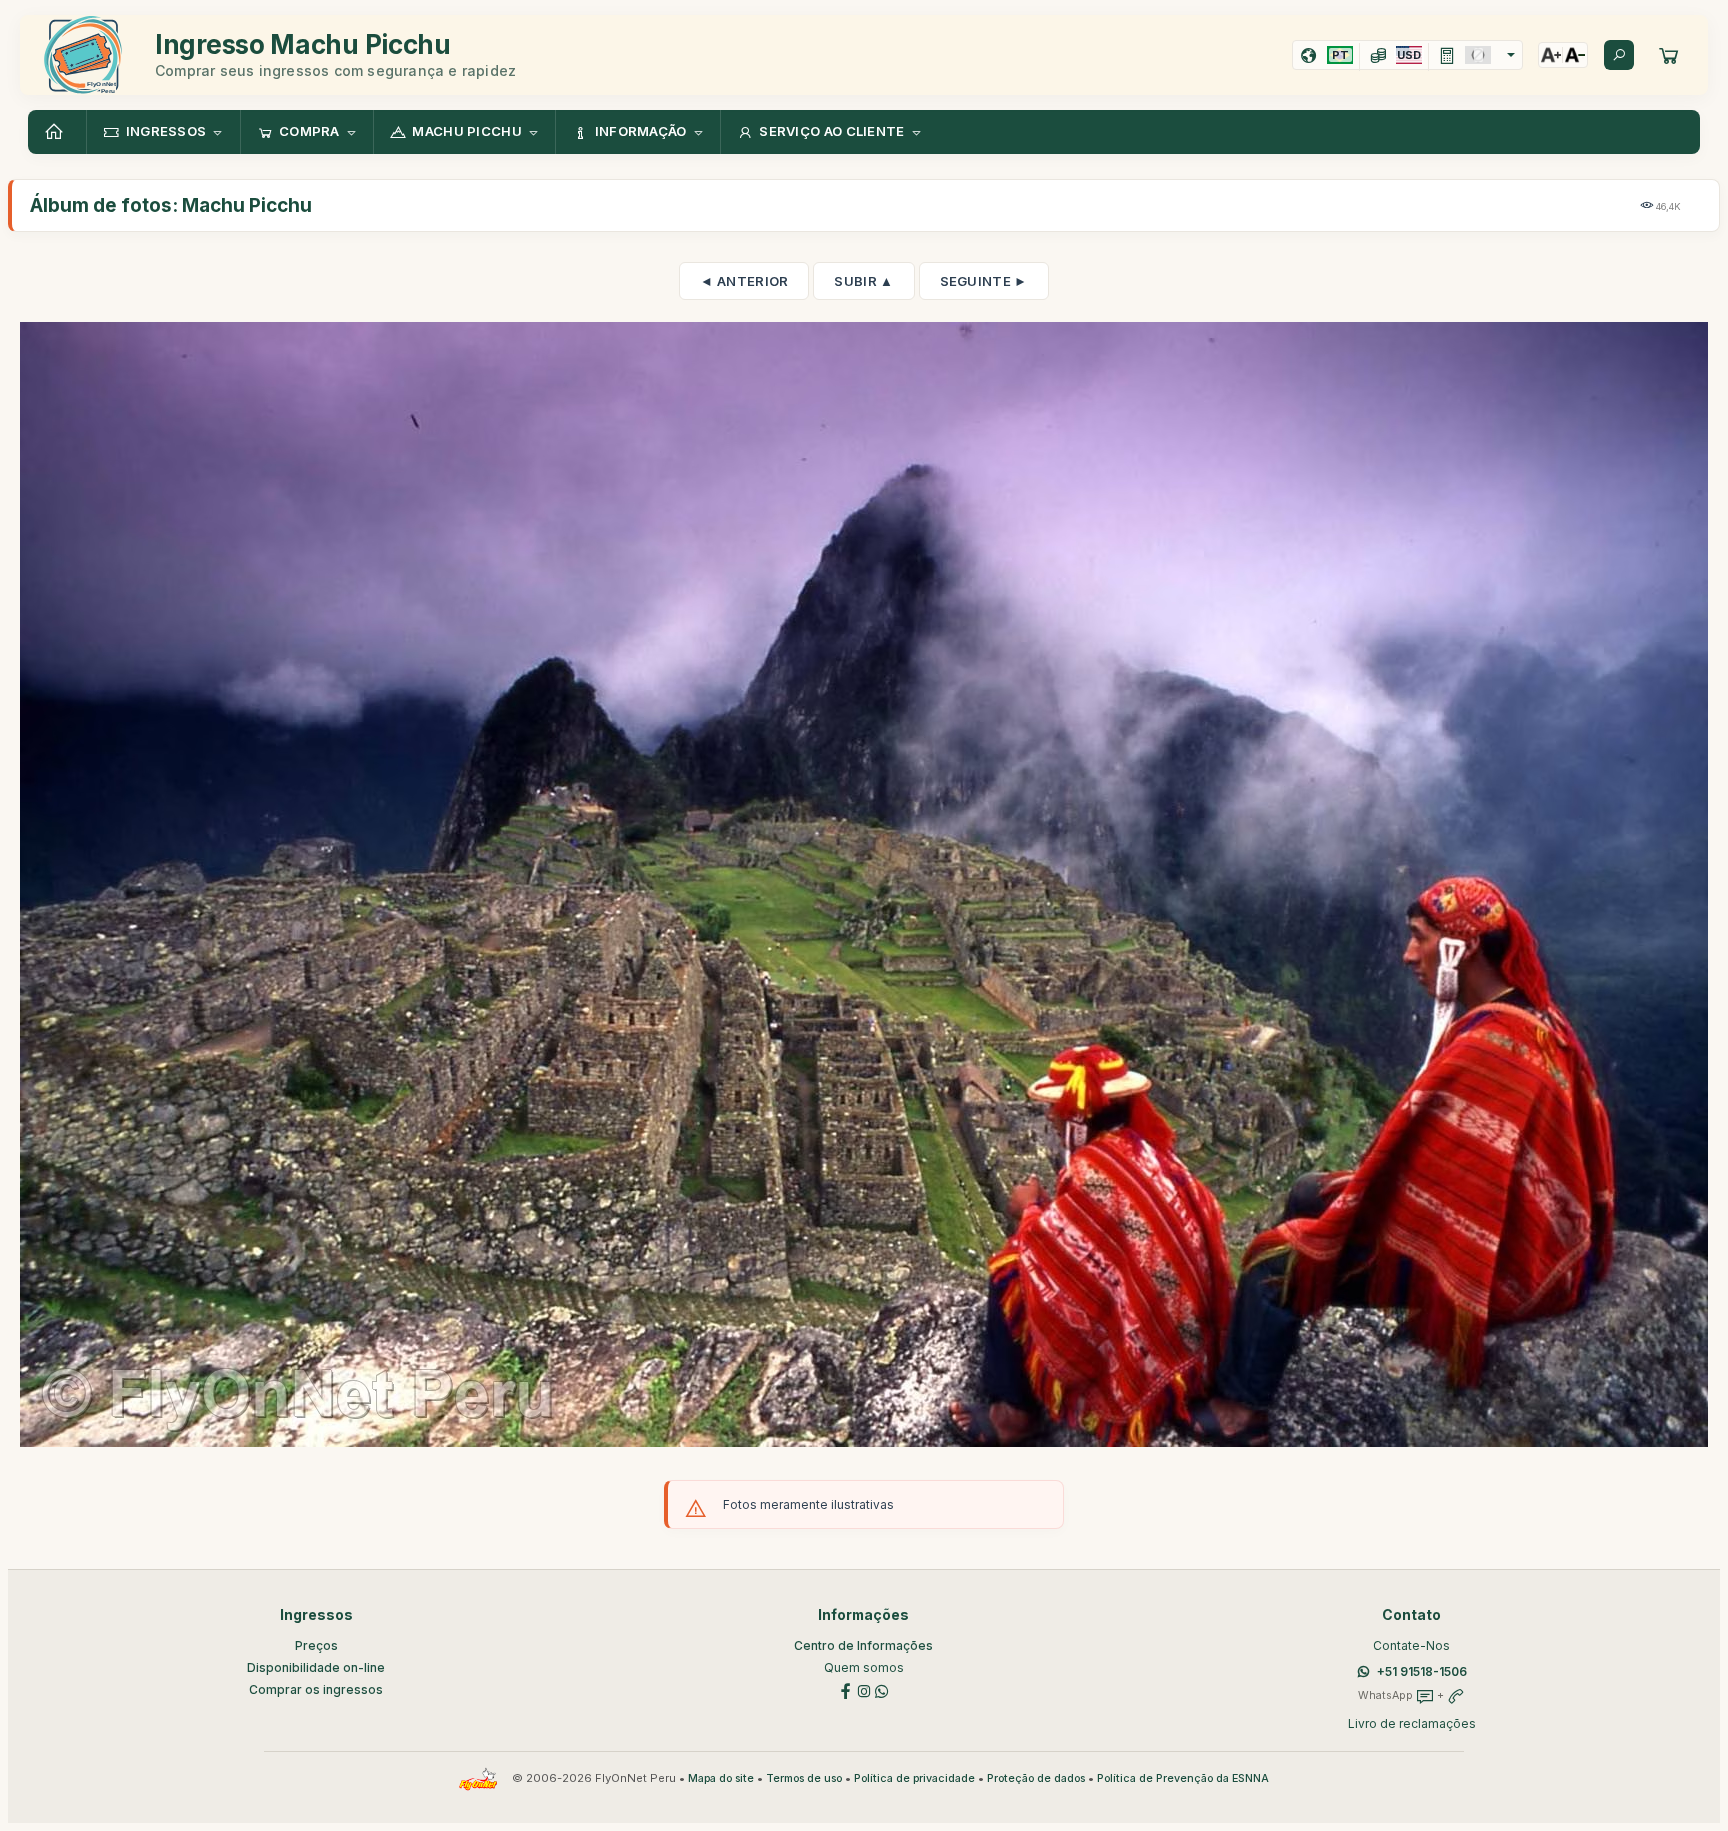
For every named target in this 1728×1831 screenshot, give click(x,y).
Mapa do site (721, 1778)
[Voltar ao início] (57, 132)
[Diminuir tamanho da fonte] (1575, 55)
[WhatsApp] (882, 1689)
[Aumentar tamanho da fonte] (1551, 55)
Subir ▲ (863, 281)
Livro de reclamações (1412, 1723)
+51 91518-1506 (1422, 1671)
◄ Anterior (744, 281)
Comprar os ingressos (316, 1689)
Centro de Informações (863, 1645)
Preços (316, 1645)
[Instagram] (864, 1689)
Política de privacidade (914, 1778)
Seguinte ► (984, 281)
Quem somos (864, 1667)
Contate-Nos (1411, 1645)
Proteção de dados (1036, 1778)
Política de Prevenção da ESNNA (1183, 1778)
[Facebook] (846, 1689)
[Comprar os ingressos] (1669, 55)
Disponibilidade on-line (316, 1667)
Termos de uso (804, 1778)
